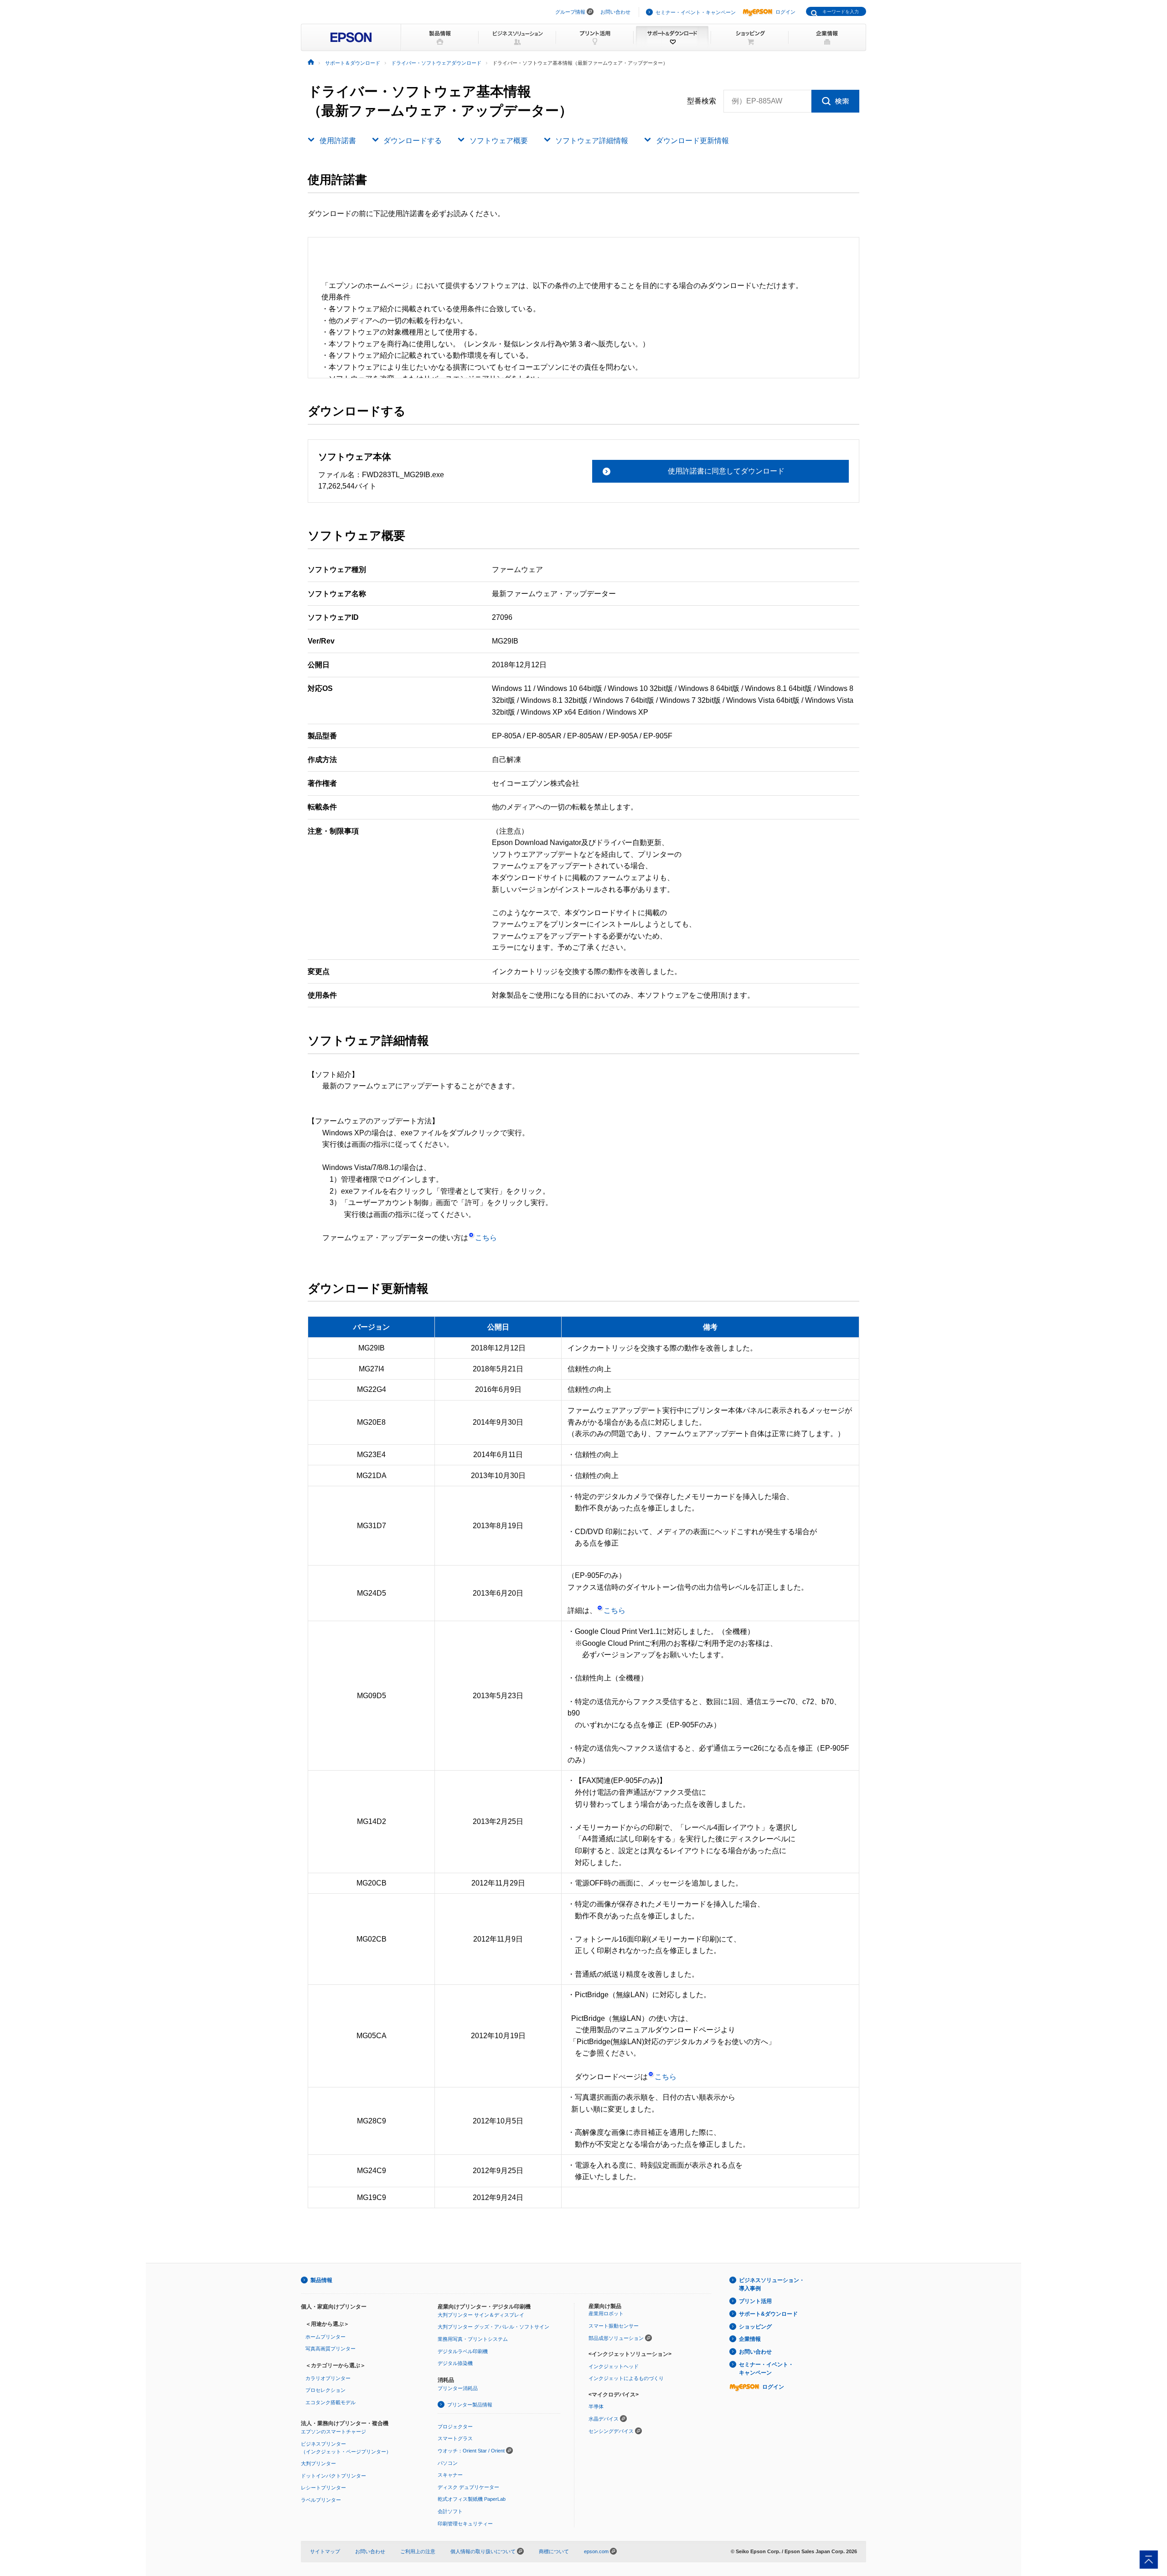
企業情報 (750, 2339)
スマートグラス (455, 2438)
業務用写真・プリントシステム (473, 2339)
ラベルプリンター (321, 2500)
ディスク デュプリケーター (468, 2487)
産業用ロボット (606, 2313)
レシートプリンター (323, 2488)
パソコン (448, 2463)
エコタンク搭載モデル (330, 2402)
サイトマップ (325, 2551)
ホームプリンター (325, 2337)
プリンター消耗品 (458, 2388)
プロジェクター (455, 2427)
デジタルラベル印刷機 (463, 2351)
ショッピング (755, 2327)
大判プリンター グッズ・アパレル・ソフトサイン (493, 2327)
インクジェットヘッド (614, 2366)
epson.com (596, 2551)
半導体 (596, 2406)
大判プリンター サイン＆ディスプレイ (481, 2315)
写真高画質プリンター (330, 2349)
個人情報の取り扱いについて (484, 2551)
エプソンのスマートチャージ (333, 2432)
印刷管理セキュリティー (465, 2524)
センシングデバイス (611, 2431)
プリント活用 (755, 2301)
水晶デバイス (604, 2419)
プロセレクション (325, 2390)
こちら (486, 1238)
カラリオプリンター (328, 2378)
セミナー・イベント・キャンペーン (696, 12)
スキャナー (450, 2475)
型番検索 (702, 101)
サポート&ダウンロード (768, 2314)
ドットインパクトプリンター (333, 2476)
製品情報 (321, 2280)
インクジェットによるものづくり (626, 2378)
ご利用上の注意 (418, 2551)
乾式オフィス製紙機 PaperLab (472, 2499)
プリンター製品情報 (470, 2405)
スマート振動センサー (614, 2326)
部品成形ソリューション (616, 2338)
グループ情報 (570, 12)
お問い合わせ (615, 12)
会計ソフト (450, 2511)
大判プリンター (318, 2463)
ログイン (785, 12)
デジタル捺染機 (455, 2363)
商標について (554, 2551)
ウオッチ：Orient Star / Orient (471, 2451)
